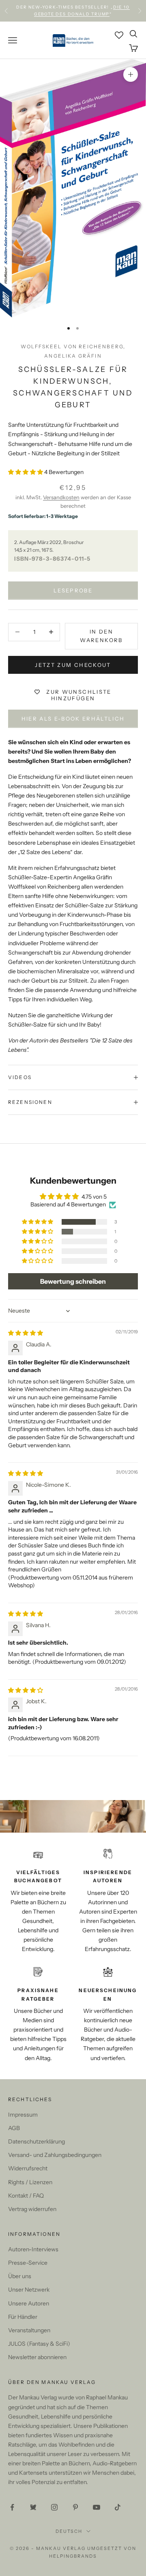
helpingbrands (73, 2556)
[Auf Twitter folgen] (33, 2507)
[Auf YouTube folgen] (97, 2507)
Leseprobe (73, 590)
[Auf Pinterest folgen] (75, 2507)
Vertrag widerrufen (32, 2209)
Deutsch (69, 2531)
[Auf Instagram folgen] (54, 2507)
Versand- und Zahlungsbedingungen (55, 2155)
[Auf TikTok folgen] (118, 2507)
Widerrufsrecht (28, 2168)
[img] (26, 1333)
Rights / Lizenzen (30, 2182)
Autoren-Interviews (33, 2249)
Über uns (20, 2276)
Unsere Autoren (29, 2303)
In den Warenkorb (101, 636)
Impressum (23, 2115)
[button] (26, 472)
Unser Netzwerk (29, 2290)
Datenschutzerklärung (36, 2141)
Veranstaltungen (29, 2330)
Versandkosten (61, 497)
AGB (14, 2128)
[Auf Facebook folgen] (12, 2507)
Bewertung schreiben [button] (73, 1281)
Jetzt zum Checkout (73, 665)
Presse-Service (28, 2263)
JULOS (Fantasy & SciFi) (39, 2344)
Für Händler (23, 2317)
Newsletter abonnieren (37, 2357)
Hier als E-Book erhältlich (73, 719)
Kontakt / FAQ (26, 2196)
